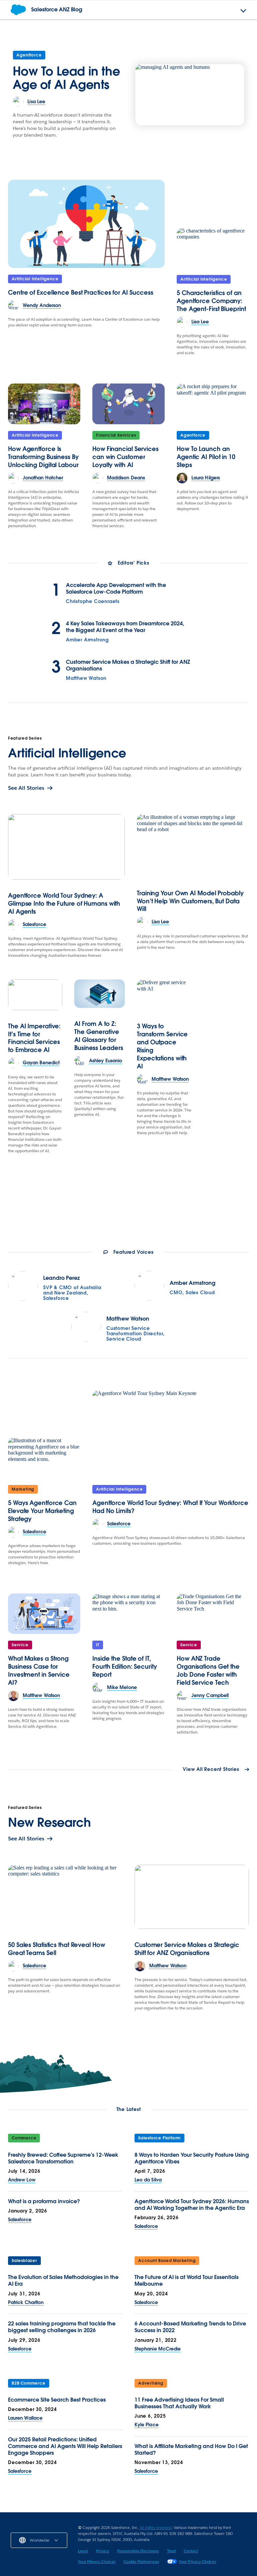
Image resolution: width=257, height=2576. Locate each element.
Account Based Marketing (167, 2260)
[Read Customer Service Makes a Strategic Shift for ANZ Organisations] (192, 1897)
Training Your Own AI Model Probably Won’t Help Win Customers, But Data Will (190, 901)
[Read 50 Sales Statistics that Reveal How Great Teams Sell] (65, 1897)
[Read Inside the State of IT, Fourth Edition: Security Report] (128, 1614)
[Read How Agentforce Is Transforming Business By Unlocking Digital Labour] (44, 404)
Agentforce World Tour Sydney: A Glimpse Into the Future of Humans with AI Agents (64, 903)
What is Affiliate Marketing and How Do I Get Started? (191, 2450)
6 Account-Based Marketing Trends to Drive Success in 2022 (190, 2327)
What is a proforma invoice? (44, 2201)
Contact (191, 2551)
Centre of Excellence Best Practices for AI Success (81, 292)
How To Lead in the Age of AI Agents (66, 78)
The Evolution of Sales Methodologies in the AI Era (63, 2281)
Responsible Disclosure (138, 2551)
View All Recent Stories (211, 1770)
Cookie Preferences (141, 2561)
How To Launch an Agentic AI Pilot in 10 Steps (206, 457)
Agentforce (29, 55)
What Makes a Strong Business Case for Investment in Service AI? (39, 1671)
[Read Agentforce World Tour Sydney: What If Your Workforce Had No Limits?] (171, 1434)
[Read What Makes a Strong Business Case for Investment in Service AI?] (44, 1614)
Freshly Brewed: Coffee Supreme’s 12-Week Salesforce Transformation (63, 2158)
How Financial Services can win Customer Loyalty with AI (125, 457)
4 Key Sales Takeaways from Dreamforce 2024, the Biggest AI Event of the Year (125, 627)
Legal (83, 2551)
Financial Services (116, 435)
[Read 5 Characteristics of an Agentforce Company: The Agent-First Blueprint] (213, 248)
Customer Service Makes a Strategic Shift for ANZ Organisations (128, 665)
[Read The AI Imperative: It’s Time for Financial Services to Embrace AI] (35, 995)
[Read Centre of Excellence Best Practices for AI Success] (86, 224)
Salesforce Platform (159, 2138)
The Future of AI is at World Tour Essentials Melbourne (187, 2281)
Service (20, 1645)
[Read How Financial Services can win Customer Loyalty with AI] (128, 404)
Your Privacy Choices (97, 2561)
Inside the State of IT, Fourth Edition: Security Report (125, 1666)
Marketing (23, 1489)
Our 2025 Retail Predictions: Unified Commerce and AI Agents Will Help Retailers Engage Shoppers (65, 2446)
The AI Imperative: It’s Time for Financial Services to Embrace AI (34, 1038)
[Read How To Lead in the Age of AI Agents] (190, 95)
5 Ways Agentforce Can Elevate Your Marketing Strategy (42, 1511)
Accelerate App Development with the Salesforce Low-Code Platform (116, 589)
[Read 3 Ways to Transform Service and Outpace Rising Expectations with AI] (164, 995)
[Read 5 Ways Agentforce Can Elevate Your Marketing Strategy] (44, 1458)
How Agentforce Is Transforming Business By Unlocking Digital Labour (43, 457)
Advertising (151, 2383)
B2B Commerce (29, 2383)
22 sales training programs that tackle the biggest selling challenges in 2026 (62, 2327)
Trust (171, 2551)
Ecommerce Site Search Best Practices (57, 2400)
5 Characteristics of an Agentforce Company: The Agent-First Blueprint (211, 301)
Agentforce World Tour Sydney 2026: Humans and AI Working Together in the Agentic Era (192, 2205)
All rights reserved (156, 2527)
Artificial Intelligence (35, 279)
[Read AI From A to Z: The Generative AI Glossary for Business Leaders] (100, 994)
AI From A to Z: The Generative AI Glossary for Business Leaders (99, 1036)
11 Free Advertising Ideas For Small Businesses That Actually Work (179, 2403)
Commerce (24, 2138)
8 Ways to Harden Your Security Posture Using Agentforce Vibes (192, 2158)
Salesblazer (24, 2260)
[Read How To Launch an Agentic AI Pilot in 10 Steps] (213, 404)
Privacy (103, 2551)
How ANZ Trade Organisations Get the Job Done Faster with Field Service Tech (208, 1671)
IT (98, 1645)
